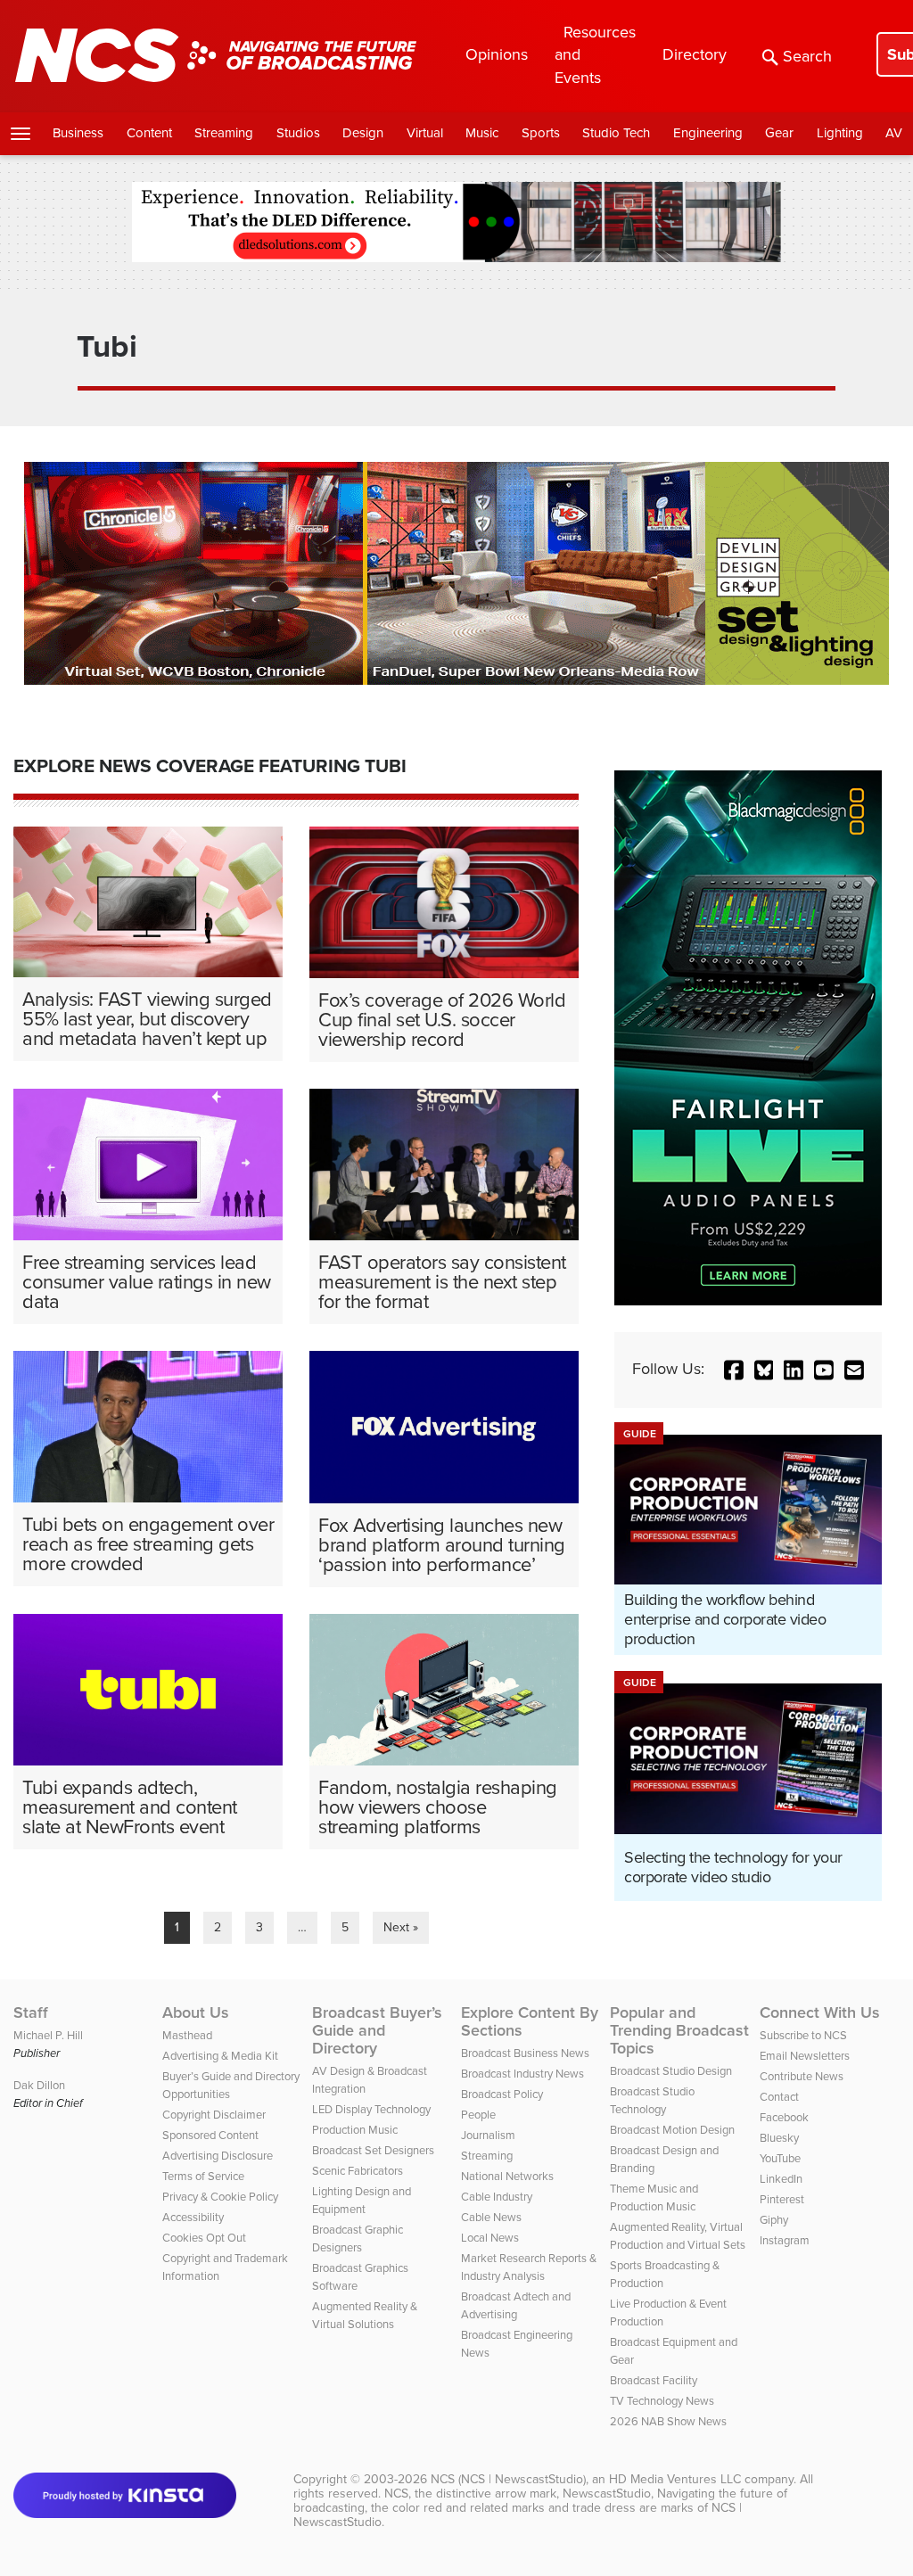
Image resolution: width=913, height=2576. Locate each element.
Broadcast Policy (502, 2094)
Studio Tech (616, 133)
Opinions (497, 54)
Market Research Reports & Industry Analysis (529, 2267)
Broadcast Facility (654, 2380)
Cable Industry (497, 2197)
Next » (401, 1927)
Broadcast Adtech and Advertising (516, 2305)
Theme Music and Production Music (654, 2197)
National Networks (507, 2176)
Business (78, 133)
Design (363, 133)
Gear (779, 133)
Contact (779, 2097)
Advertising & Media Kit (220, 2056)
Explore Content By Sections (530, 2021)
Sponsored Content (210, 2135)
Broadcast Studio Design (671, 2071)
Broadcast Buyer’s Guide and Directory (377, 2030)
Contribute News (802, 2076)
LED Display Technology (371, 2109)
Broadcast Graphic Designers (358, 2239)
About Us (196, 2012)
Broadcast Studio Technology (652, 2100)
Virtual (425, 133)
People (478, 2115)
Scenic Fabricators (358, 2171)
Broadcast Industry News (522, 2074)
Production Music (355, 2130)
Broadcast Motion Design (672, 2130)
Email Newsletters (805, 2056)
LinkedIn (781, 2179)
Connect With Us (820, 2012)
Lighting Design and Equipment (362, 2200)
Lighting (840, 133)
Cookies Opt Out (204, 2238)
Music (482, 133)
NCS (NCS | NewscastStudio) (508, 2479)
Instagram (785, 2240)
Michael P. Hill (48, 2035)
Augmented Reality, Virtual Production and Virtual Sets (678, 2236)
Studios (298, 133)
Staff (31, 2012)
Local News (490, 2238)
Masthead (187, 2035)
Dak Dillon (39, 2085)
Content (149, 133)
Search (807, 56)
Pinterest (782, 2199)
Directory (695, 54)
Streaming (224, 133)
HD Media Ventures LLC (675, 2479)
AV (894, 133)
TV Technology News (662, 2401)
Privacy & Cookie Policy (220, 2197)
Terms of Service (203, 2176)
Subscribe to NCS (803, 2035)
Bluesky (779, 2138)
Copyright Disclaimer (214, 2115)
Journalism (488, 2135)
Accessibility (193, 2217)
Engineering (708, 133)
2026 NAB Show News (668, 2421)
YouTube (780, 2158)
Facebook (784, 2117)
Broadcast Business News (525, 2053)
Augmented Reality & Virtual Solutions (365, 2315)
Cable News (491, 2217)
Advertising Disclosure (218, 2156)
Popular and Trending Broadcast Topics (679, 2030)
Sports (541, 133)
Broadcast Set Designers (373, 2150)
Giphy (774, 2220)
